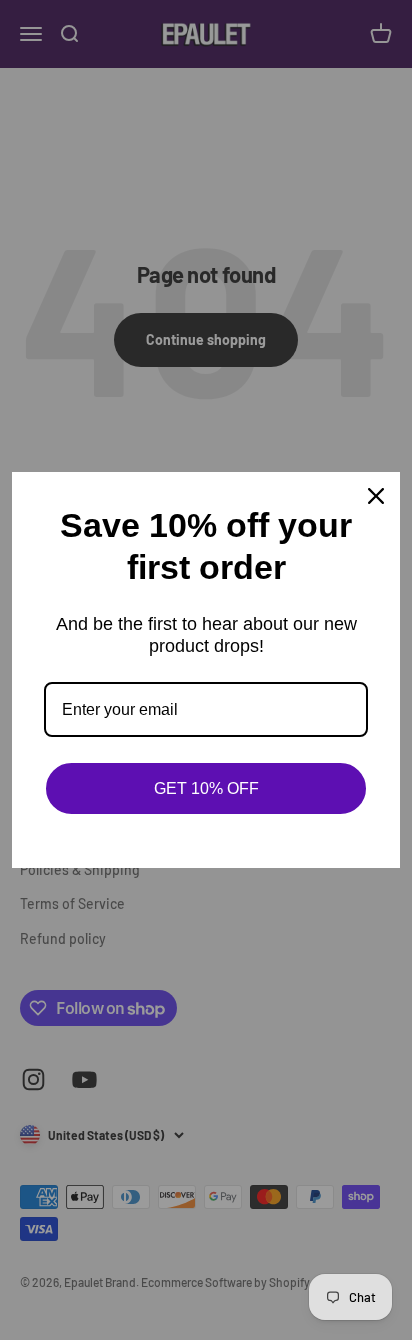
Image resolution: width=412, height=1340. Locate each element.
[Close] (376, 496)
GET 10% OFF (206, 788)
